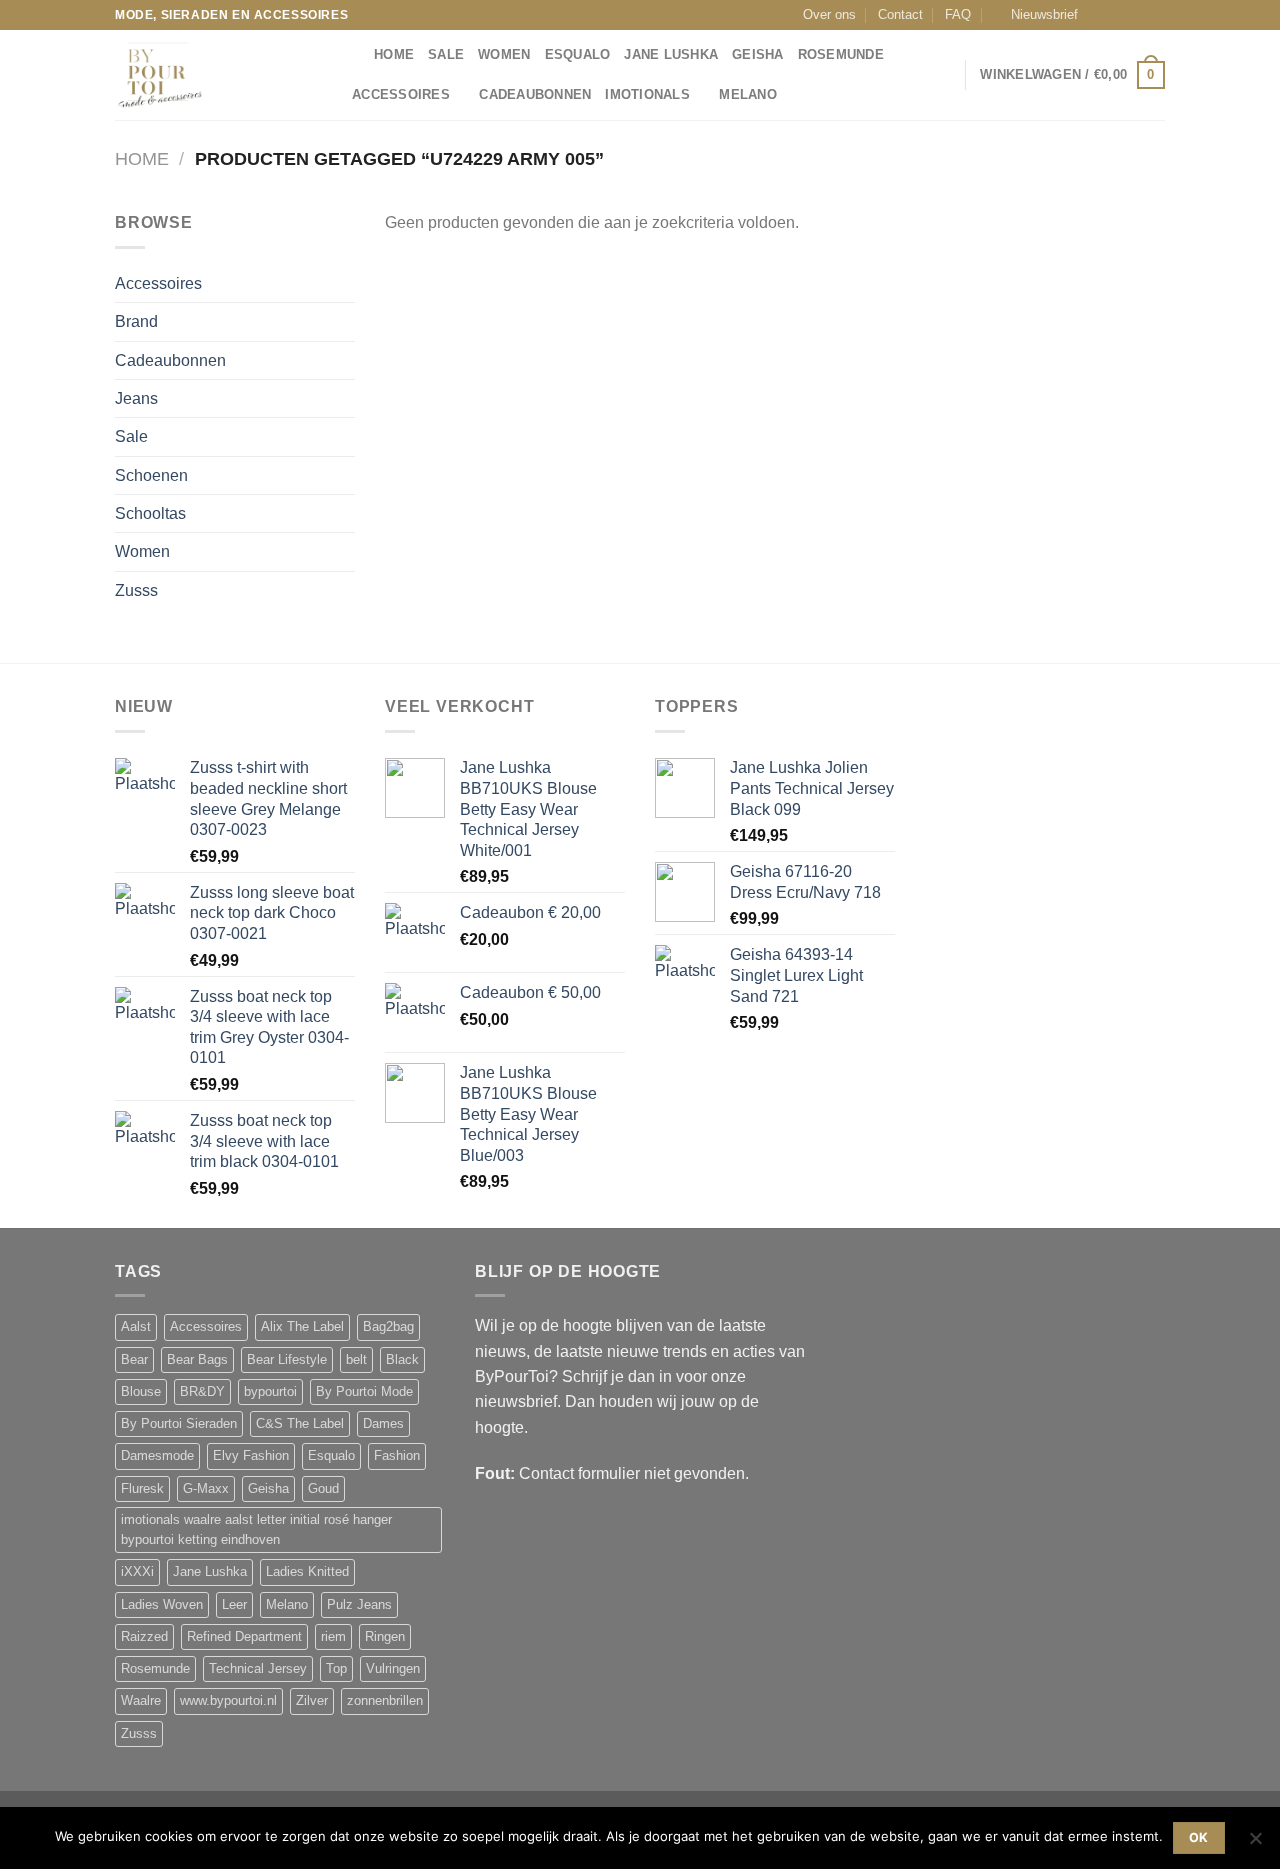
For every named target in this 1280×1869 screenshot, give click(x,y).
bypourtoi (270, 1392)
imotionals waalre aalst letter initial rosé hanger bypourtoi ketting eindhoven (256, 1530)
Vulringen (393, 1669)
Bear (134, 1360)
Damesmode (157, 1456)
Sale (446, 55)
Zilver (312, 1701)
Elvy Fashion (251, 1456)
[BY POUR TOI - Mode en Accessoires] (215, 75)
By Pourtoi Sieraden (179, 1424)
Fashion (397, 1456)
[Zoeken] (352, 55)
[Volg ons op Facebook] (1099, 15)
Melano (748, 95)
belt (356, 1360)
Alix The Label (302, 1327)
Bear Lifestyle (287, 1360)
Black (402, 1360)
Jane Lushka (671, 55)
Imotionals (647, 95)
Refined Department (244, 1637)
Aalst (136, 1327)
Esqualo (578, 55)
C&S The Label (300, 1424)
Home (142, 159)
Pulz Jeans (359, 1605)
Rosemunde (841, 55)
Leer (234, 1605)
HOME (394, 55)
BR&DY (202, 1392)
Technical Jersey (258, 1669)
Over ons (829, 15)
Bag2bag (388, 1327)
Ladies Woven (162, 1605)
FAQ (958, 15)
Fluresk (142, 1489)
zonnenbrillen (385, 1701)
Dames (383, 1424)
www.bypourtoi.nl (228, 1701)
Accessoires (401, 95)
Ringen (385, 1637)
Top (336, 1669)
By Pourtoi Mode (364, 1392)
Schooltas (150, 513)
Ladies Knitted (307, 1572)
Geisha (758, 55)
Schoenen (151, 475)
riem (333, 1637)
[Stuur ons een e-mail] (1137, 15)
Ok (1199, 1837)
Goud (323, 1489)
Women (504, 55)
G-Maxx (206, 1489)
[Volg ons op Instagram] (1118, 15)
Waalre (141, 1701)
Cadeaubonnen (535, 95)
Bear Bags (197, 1360)
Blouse (141, 1392)
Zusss (136, 590)
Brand (136, 321)
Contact (900, 15)
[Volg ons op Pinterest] (1156, 15)
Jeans (136, 398)
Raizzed (144, 1637)
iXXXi (137, 1572)
